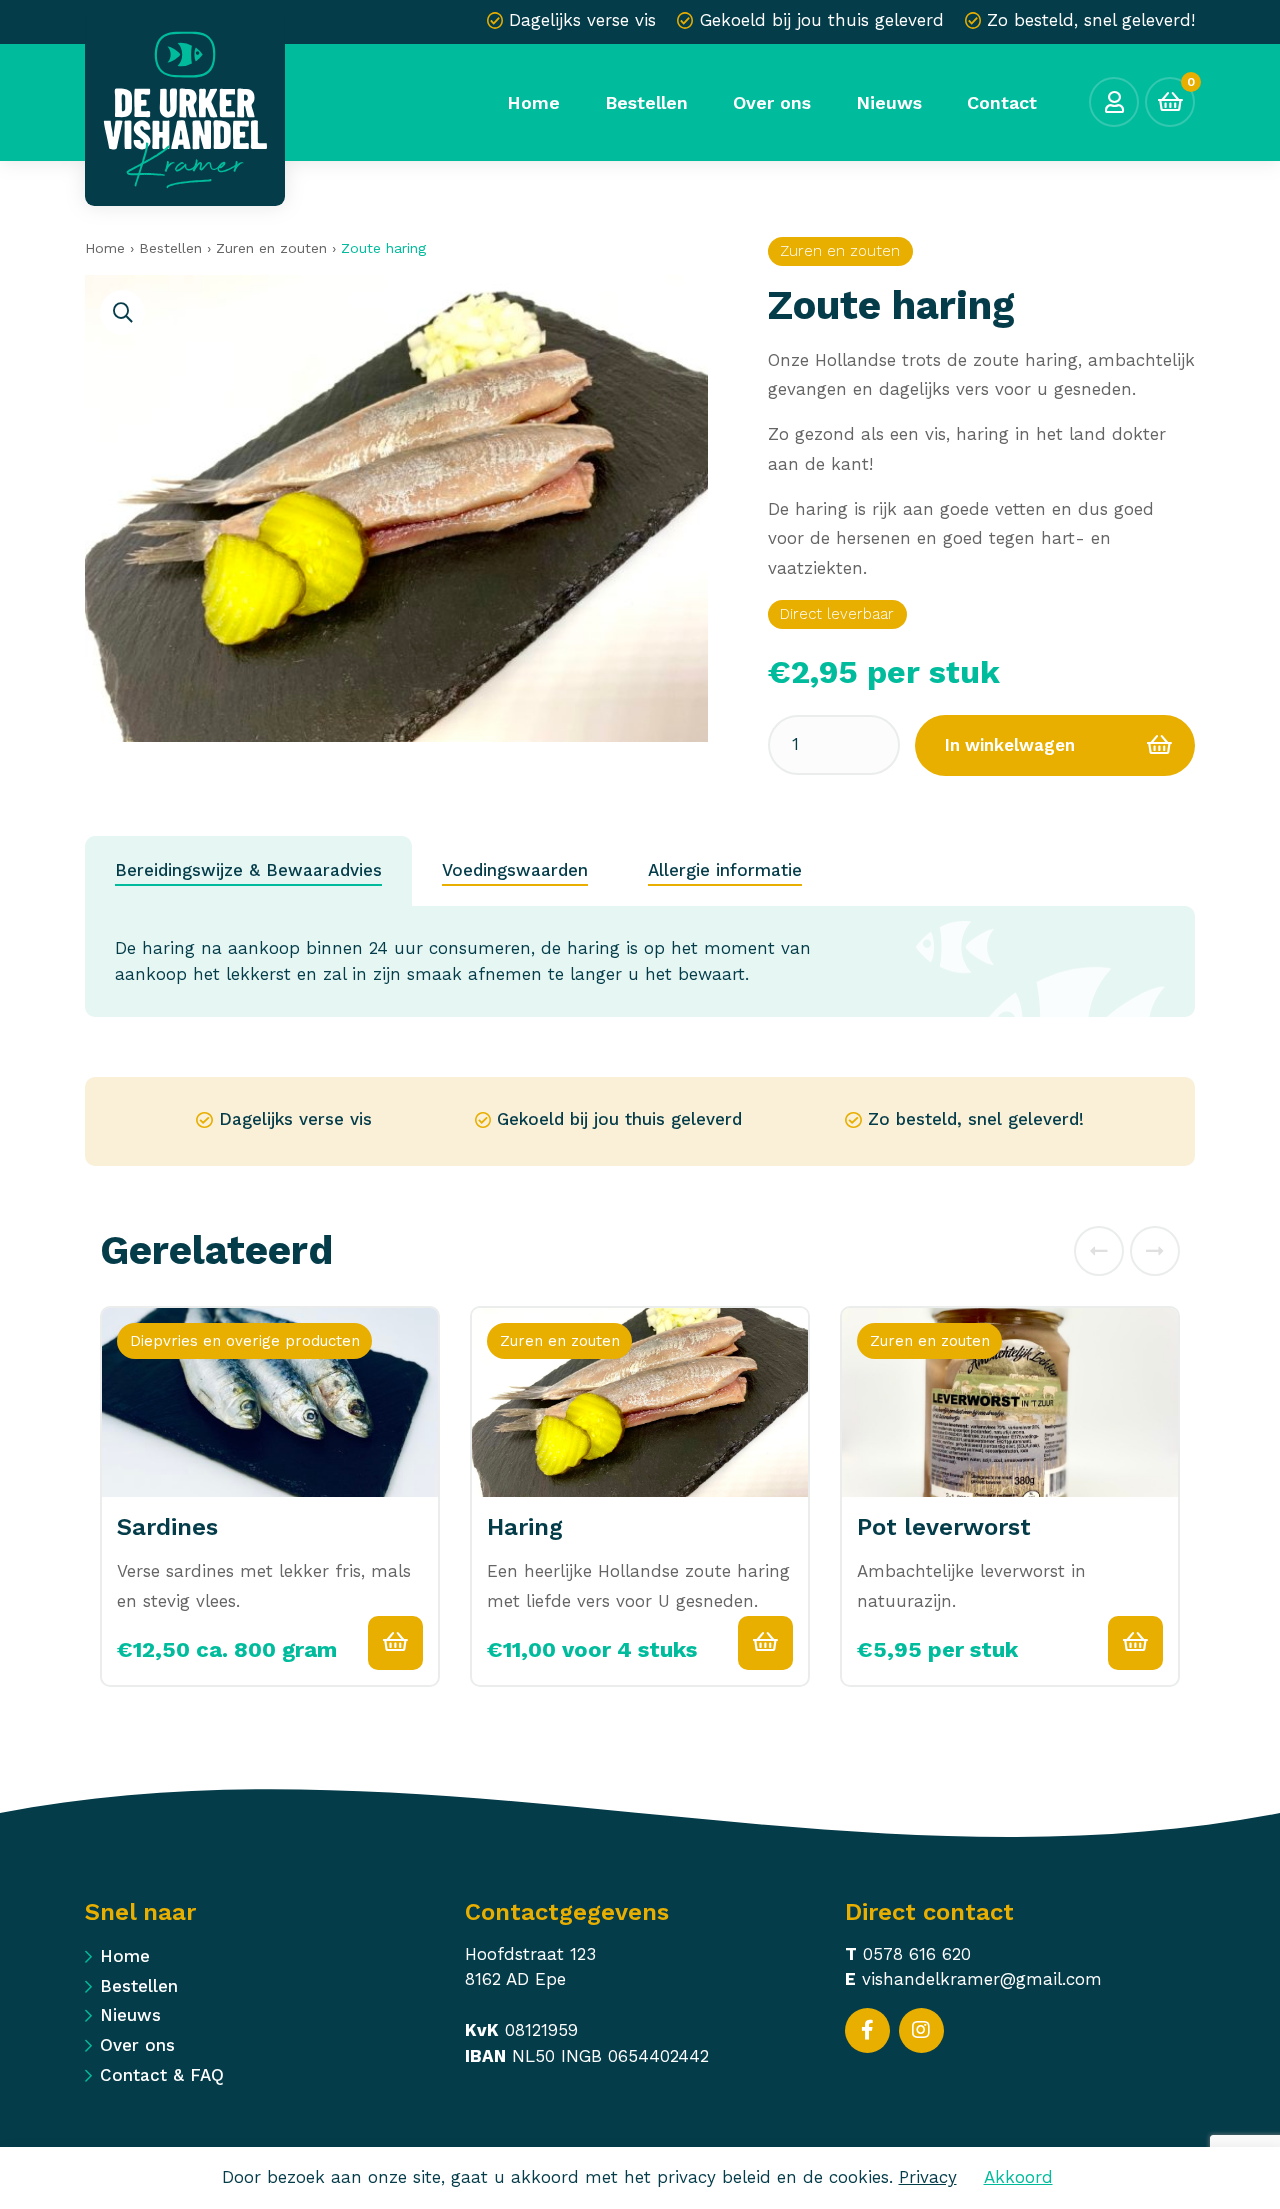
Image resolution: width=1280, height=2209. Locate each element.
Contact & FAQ (162, 2075)
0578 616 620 (917, 1954)
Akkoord (1018, 2177)
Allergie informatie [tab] (725, 870)
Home (105, 248)
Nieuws (130, 2015)
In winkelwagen (1010, 745)
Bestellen (170, 248)
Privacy (928, 2177)
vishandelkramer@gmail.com (982, 1979)
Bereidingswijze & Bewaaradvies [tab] (248, 870)
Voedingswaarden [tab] (515, 870)
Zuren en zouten (271, 248)
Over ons (137, 2045)
